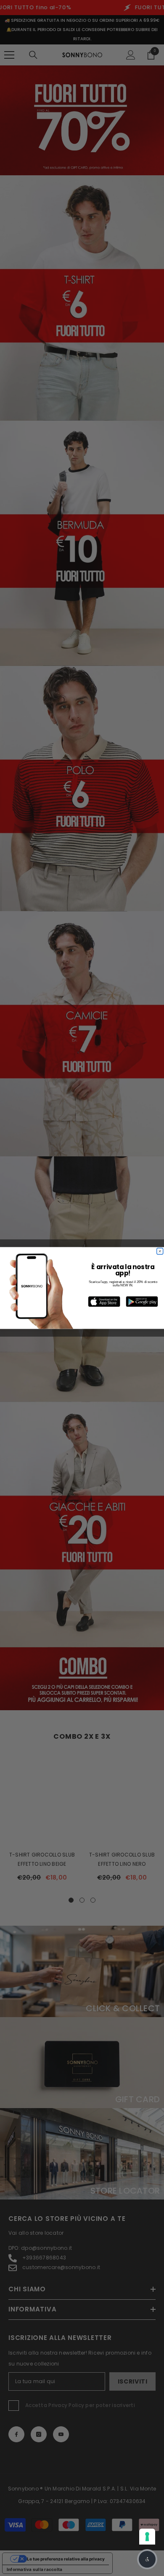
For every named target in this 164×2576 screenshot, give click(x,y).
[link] (104, 1301)
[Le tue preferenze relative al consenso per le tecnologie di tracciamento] (147, 2537)
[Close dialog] (160, 1251)
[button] (147, 2559)
